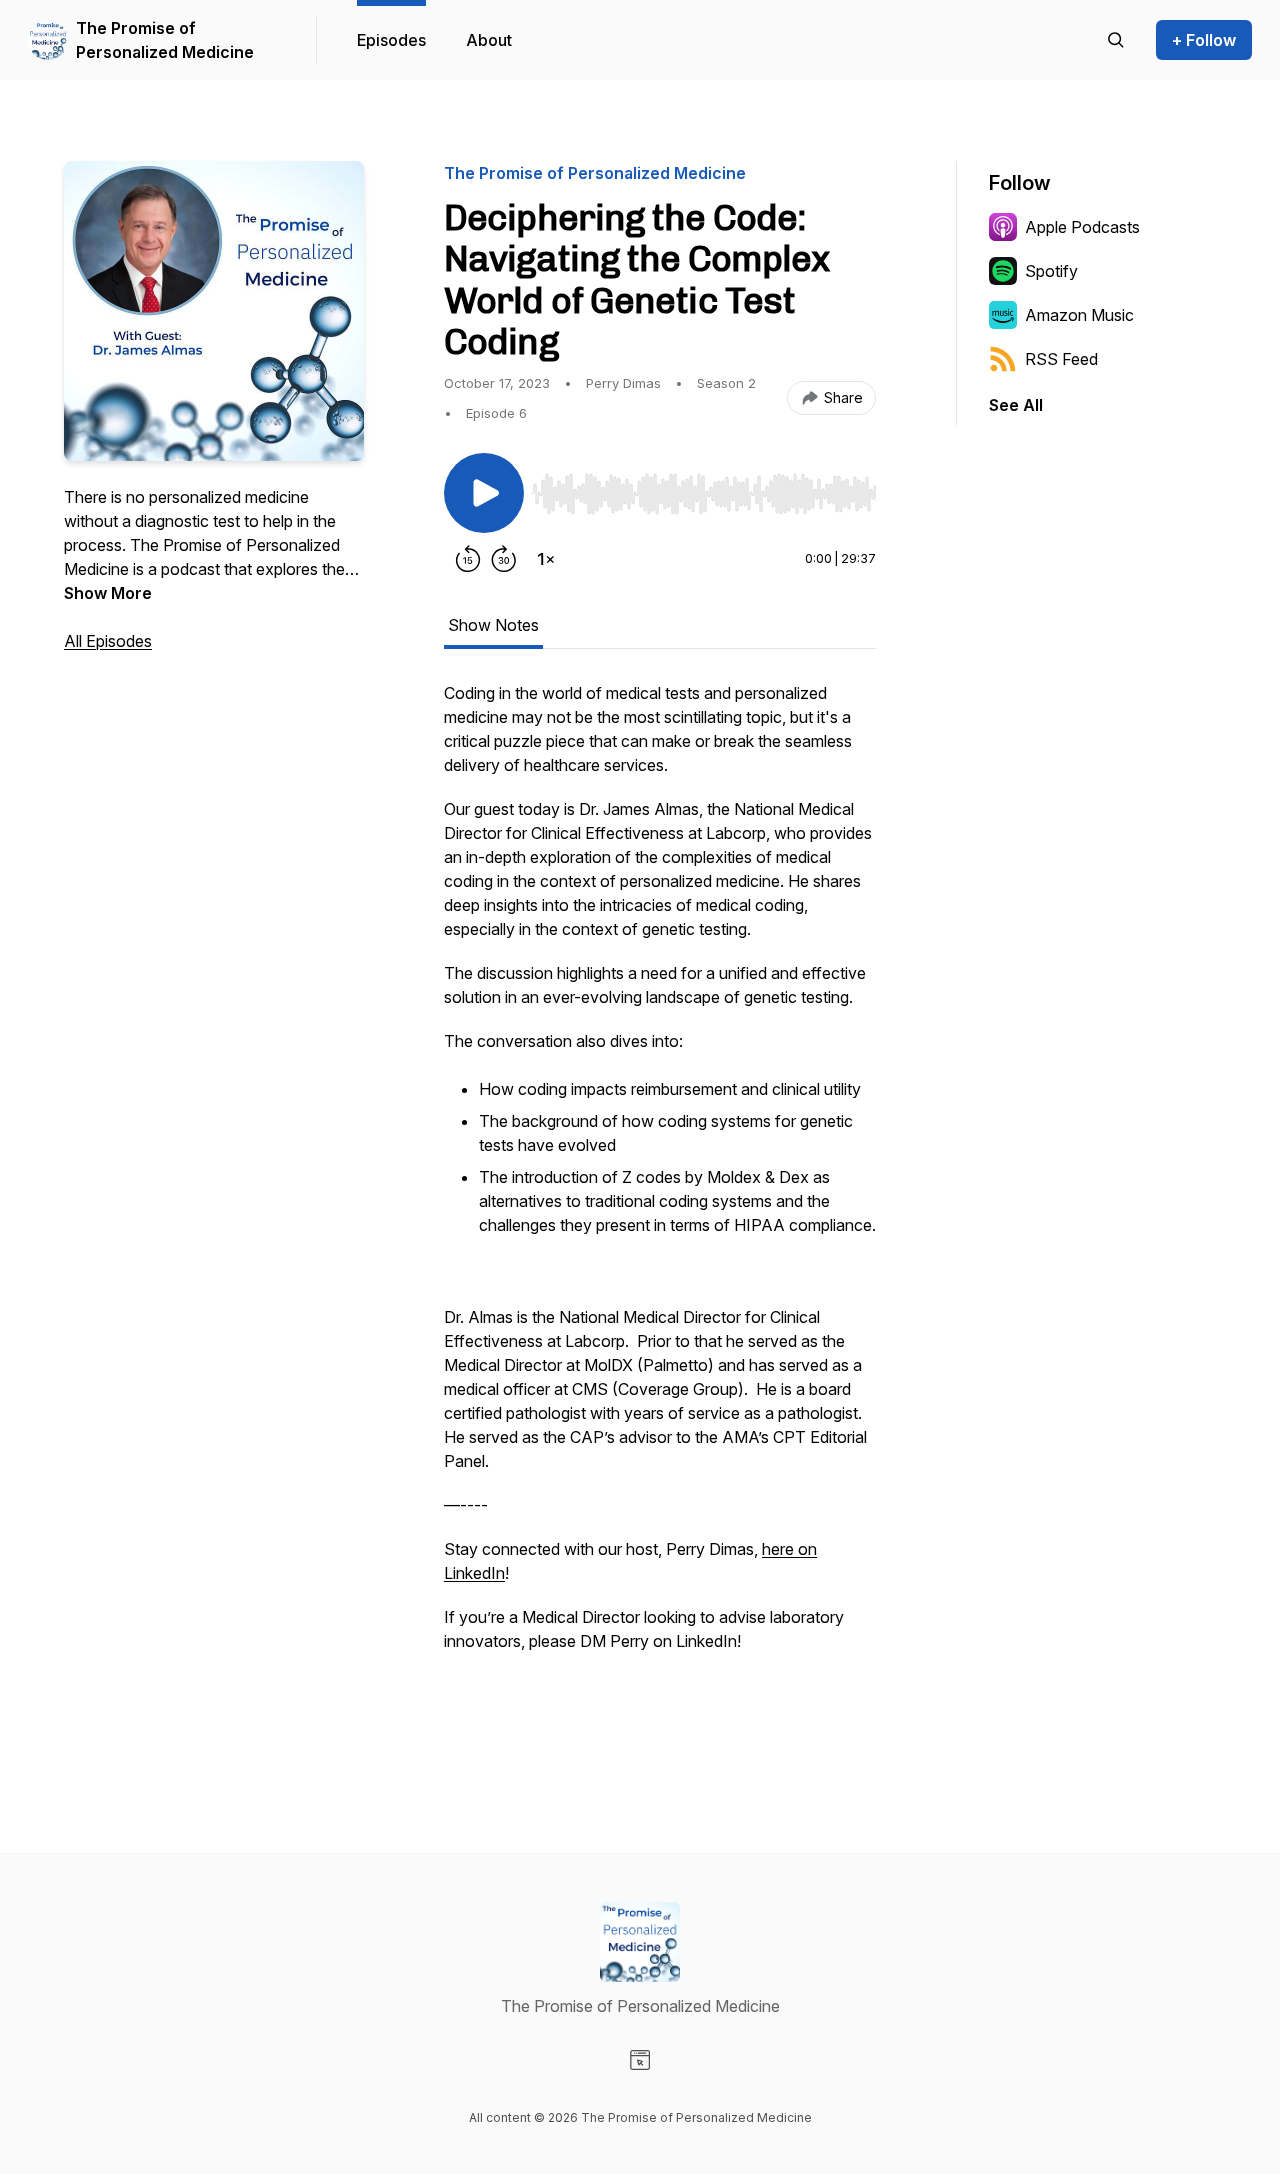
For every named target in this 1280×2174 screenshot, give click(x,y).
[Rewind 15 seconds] (468, 559)
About (489, 40)
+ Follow (1204, 40)
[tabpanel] (660, 1211)
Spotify (1051, 271)
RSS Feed (1061, 359)
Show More (108, 593)
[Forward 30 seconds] (504, 559)
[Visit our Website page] (640, 2060)
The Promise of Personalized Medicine (165, 40)
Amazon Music (1079, 315)
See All (1016, 405)
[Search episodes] (1116, 40)
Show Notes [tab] (493, 625)
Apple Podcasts (1082, 227)
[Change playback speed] (546, 559)
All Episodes (108, 641)
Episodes (391, 40)
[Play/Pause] (484, 493)
